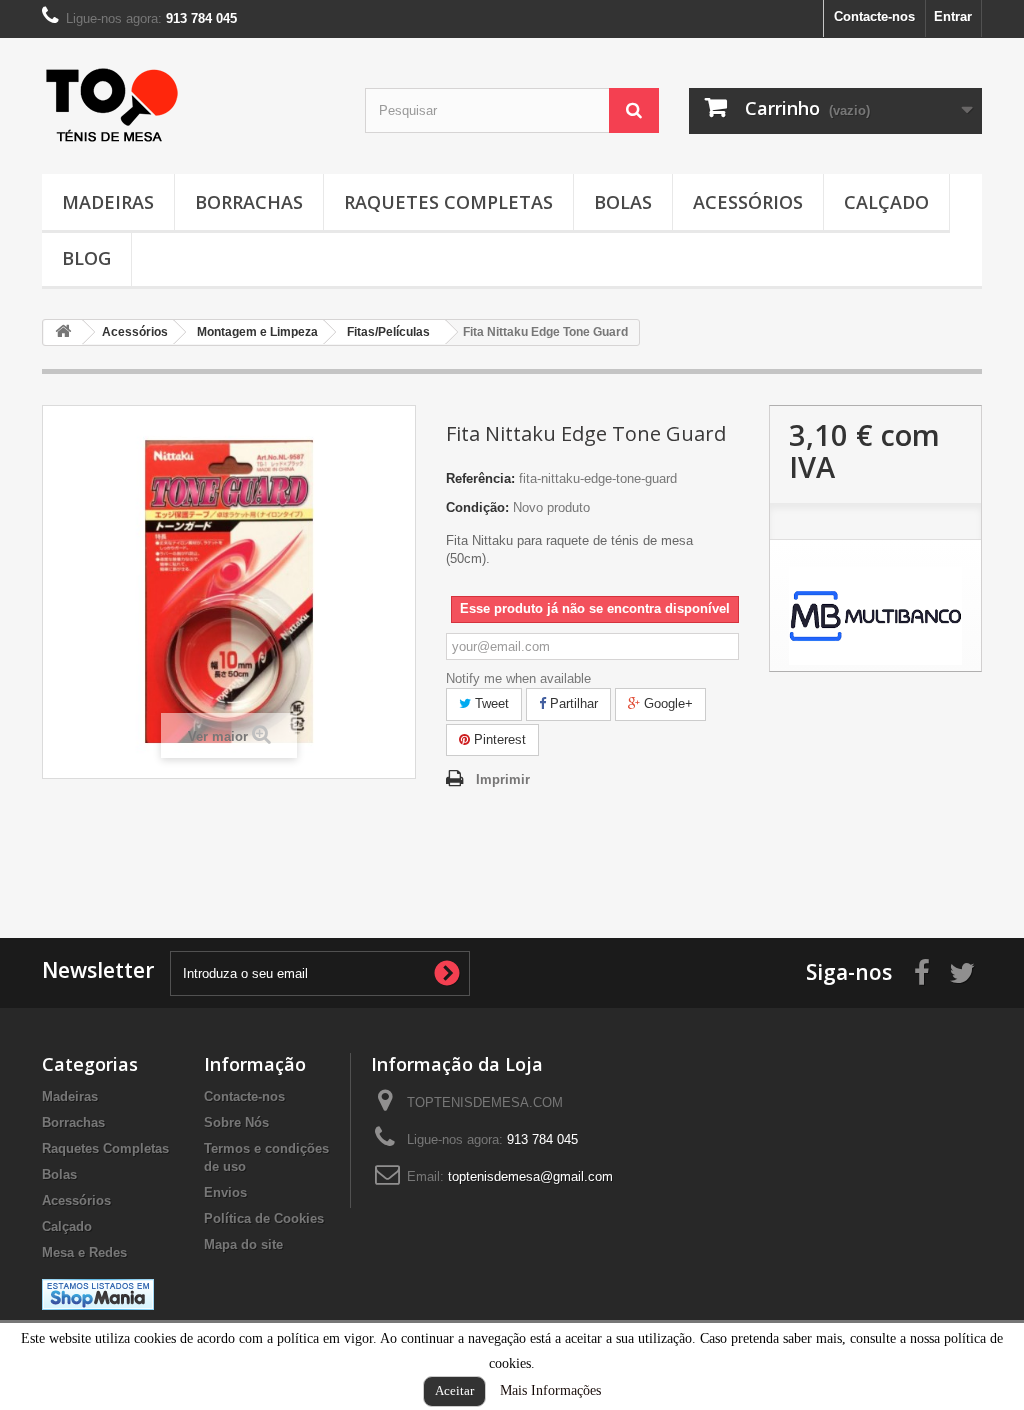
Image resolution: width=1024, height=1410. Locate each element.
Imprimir (503, 779)
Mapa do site (243, 1244)
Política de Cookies (264, 1218)
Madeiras (108, 202)
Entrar (953, 16)
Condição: (477, 507)
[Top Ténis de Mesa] (112, 99)
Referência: (480, 478)
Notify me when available (518, 678)
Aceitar (454, 1390)
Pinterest (498, 739)
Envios (225, 1192)
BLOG (86, 258)
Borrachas (249, 202)
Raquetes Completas (448, 202)
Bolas (623, 202)
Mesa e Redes (84, 1252)
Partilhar (572, 703)
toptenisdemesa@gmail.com (530, 1176)
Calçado (886, 202)
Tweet (490, 703)
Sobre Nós (236, 1122)
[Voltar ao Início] (63, 332)
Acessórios (748, 202)
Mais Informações (550, 1390)
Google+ (666, 703)
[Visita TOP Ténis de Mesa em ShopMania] (98, 1293)
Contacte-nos (874, 16)
